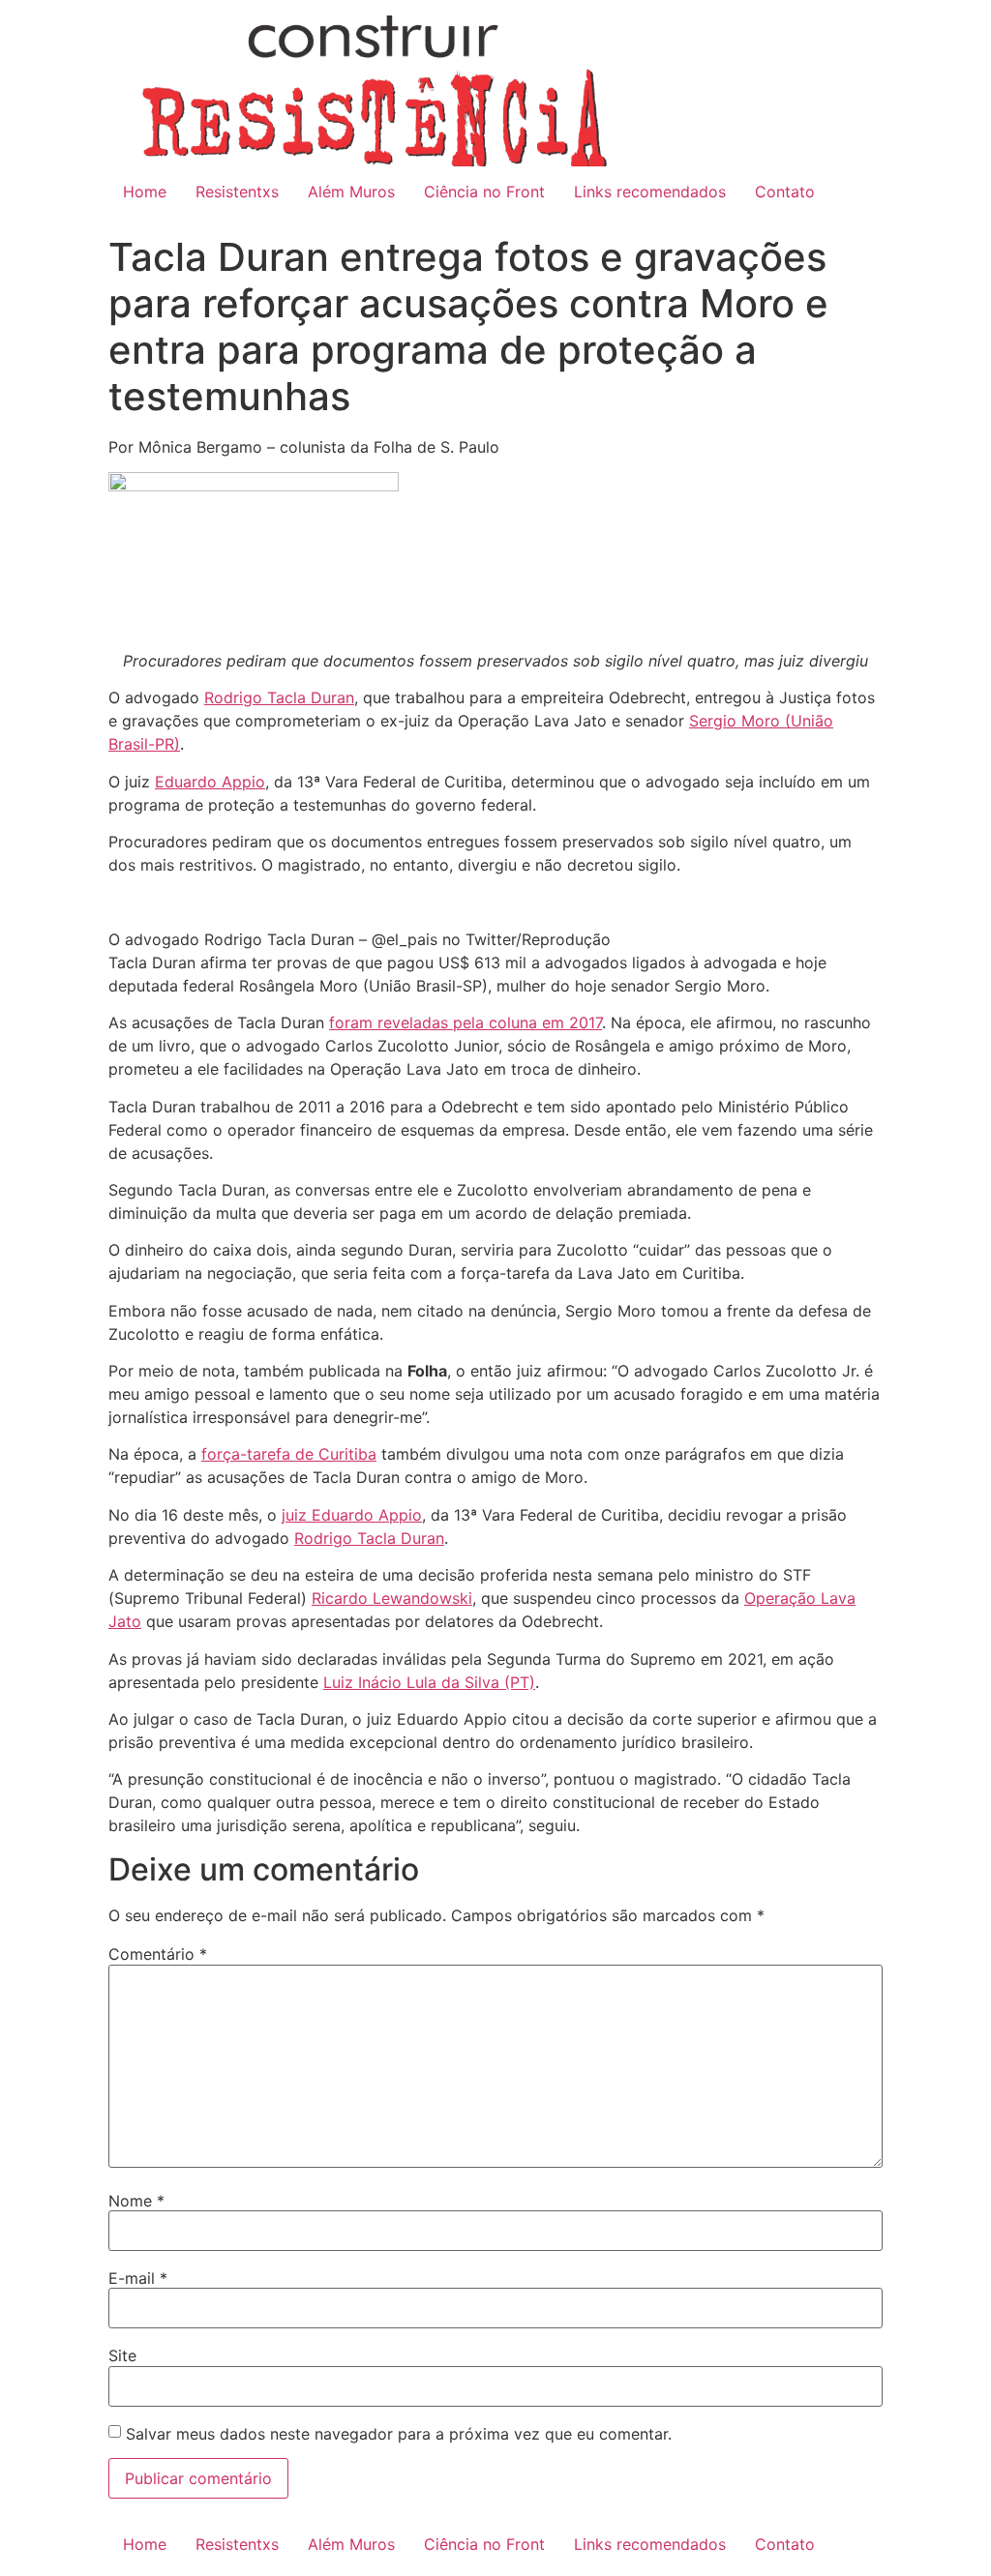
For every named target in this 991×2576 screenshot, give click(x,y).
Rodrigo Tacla (257, 697)
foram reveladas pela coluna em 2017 (465, 1022)
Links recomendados (650, 192)
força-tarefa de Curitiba (289, 1454)
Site (122, 2355)
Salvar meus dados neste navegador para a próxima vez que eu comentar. (399, 2434)
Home (145, 192)
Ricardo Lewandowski (392, 1598)
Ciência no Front (484, 192)
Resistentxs (237, 192)
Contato (785, 192)
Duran (332, 697)
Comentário (158, 1954)
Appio (243, 782)
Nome (136, 2201)
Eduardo (188, 782)
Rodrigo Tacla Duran (369, 1538)
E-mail (138, 2278)
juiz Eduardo (330, 1515)
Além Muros (351, 192)
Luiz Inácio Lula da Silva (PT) (429, 1682)
